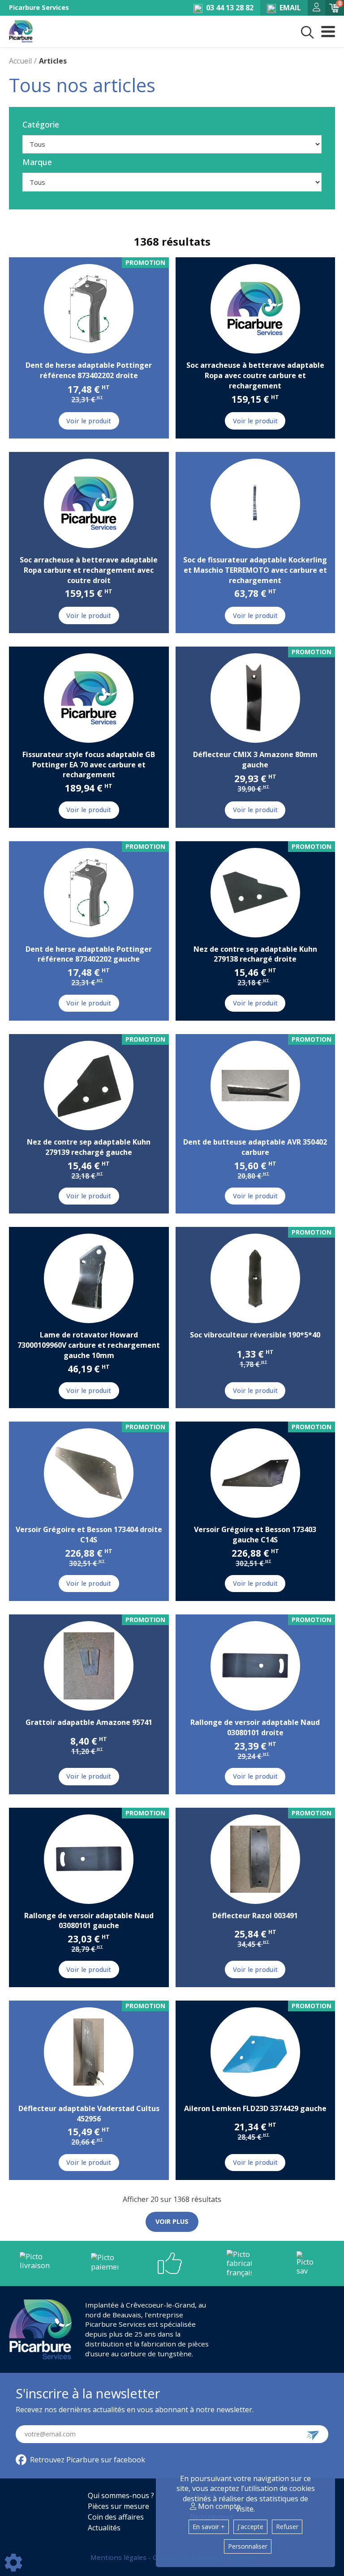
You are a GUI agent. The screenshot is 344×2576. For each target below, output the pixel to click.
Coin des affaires (116, 2517)
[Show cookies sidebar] (13, 2563)
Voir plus (172, 2221)
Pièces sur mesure (118, 2506)
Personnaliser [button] (248, 2546)
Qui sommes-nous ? (121, 2495)
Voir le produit (89, 421)
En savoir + (209, 2527)
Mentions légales (119, 2557)
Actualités (104, 2528)
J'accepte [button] (250, 2527)
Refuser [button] (287, 2527)
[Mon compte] (316, 8)
